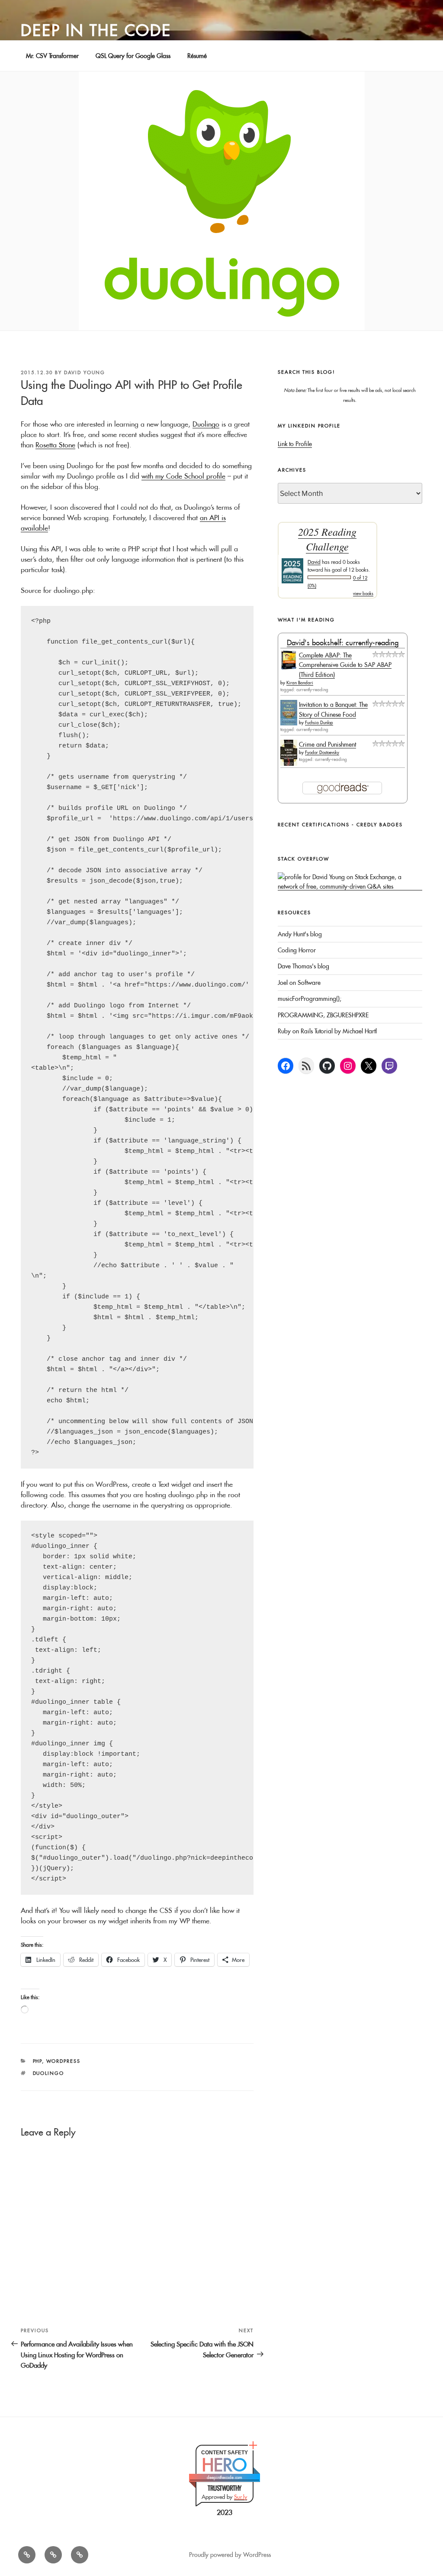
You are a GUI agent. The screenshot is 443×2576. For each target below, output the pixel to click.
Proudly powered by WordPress (230, 2555)
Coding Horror (297, 950)
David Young (85, 372)
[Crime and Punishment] (289, 764)
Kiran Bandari (300, 683)
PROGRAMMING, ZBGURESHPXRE (323, 1015)
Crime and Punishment (327, 744)
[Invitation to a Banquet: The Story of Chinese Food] (289, 723)
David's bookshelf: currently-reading (343, 642)
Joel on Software (299, 983)
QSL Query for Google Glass (133, 56)
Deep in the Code (96, 30)
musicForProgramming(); (310, 999)
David (314, 562)
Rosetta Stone (55, 445)
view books (363, 594)
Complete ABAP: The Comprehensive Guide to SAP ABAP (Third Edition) (345, 665)
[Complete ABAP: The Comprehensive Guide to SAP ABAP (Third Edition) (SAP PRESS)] (289, 667)
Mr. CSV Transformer (52, 56)
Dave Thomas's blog (303, 966)
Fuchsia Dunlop (319, 723)
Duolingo (206, 424)
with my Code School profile (183, 476)
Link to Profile (295, 444)
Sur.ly (241, 2497)
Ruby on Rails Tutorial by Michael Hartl (327, 1031)
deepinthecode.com (225, 2477)
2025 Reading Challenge (327, 539)
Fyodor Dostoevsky (322, 752)
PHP (38, 2061)
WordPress (64, 2061)
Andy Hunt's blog (300, 934)
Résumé (197, 56)
